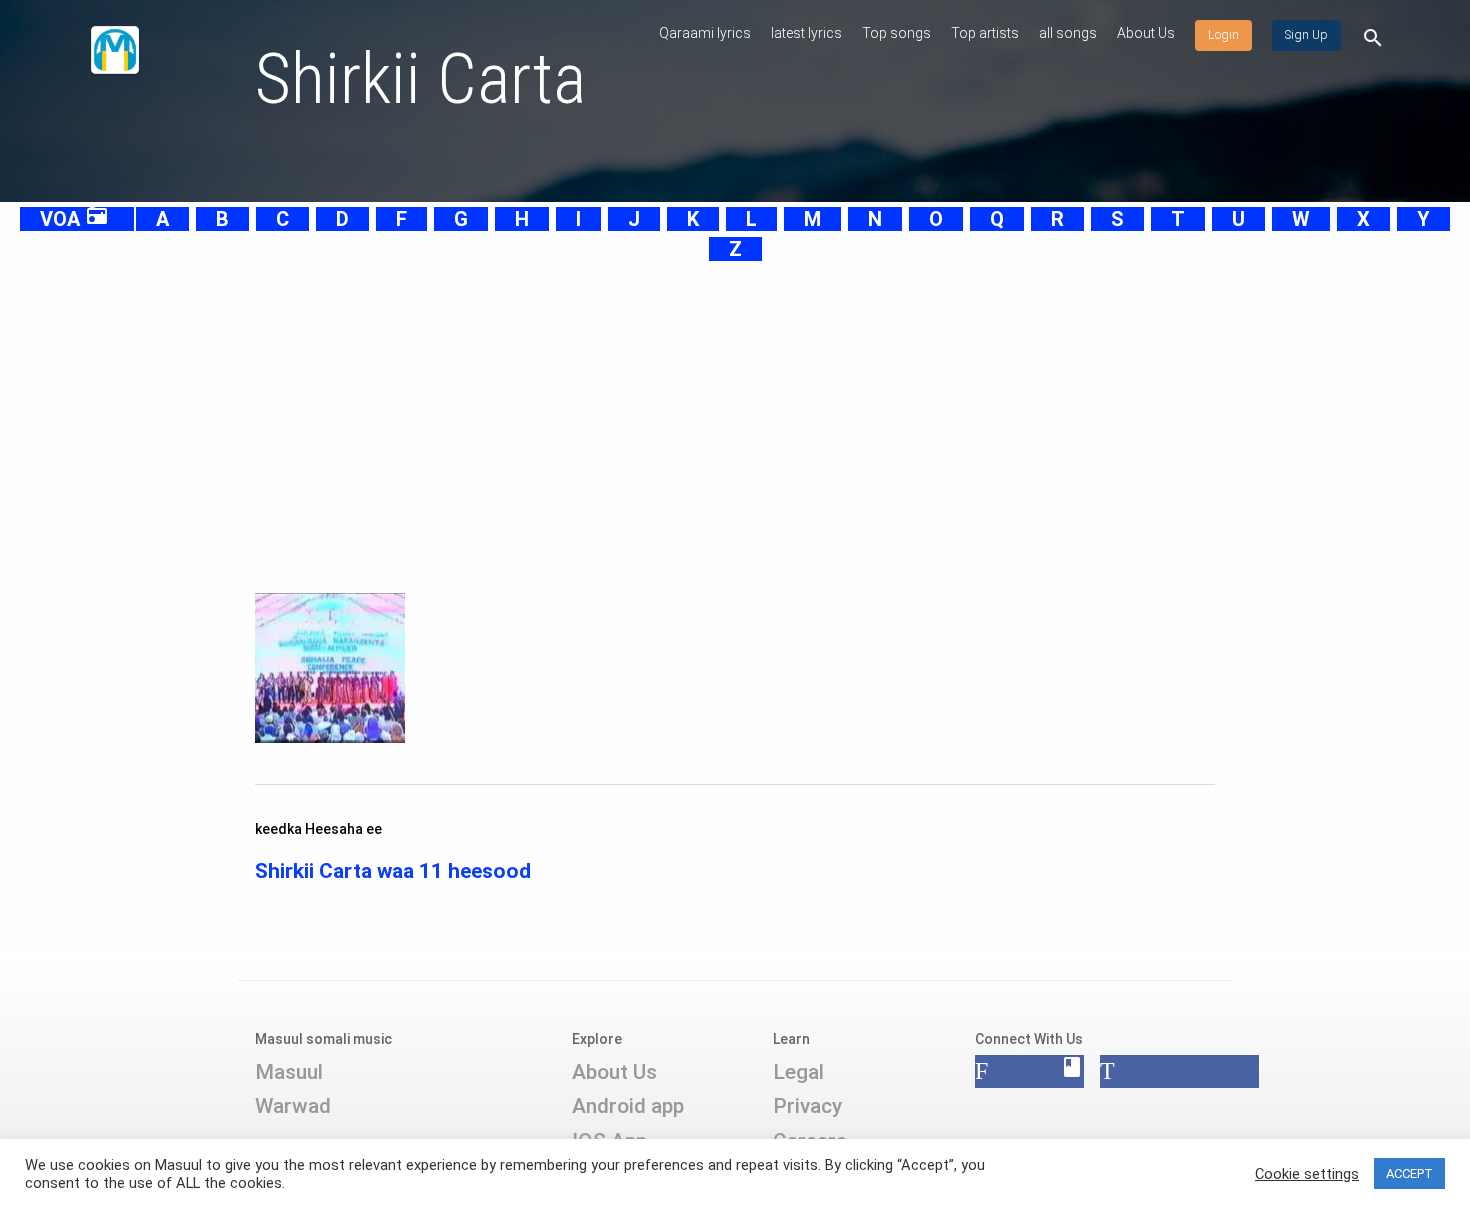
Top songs (896, 33)
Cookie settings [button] (1307, 1174)
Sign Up (1306, 35)
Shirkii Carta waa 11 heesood (393, 871)
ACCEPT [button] (1409, 1173)
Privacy (807, 1106)
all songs (1068, 33)
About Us (1146, 33)
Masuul (289, 1072)
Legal (798, 1072)
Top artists (985, 33)
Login (1223, 35)
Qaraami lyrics (705, 33)
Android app (628, 1106)
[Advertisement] (685, 404)
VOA (74, 219)
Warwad (293, 1106)
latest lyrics (806, 33)
